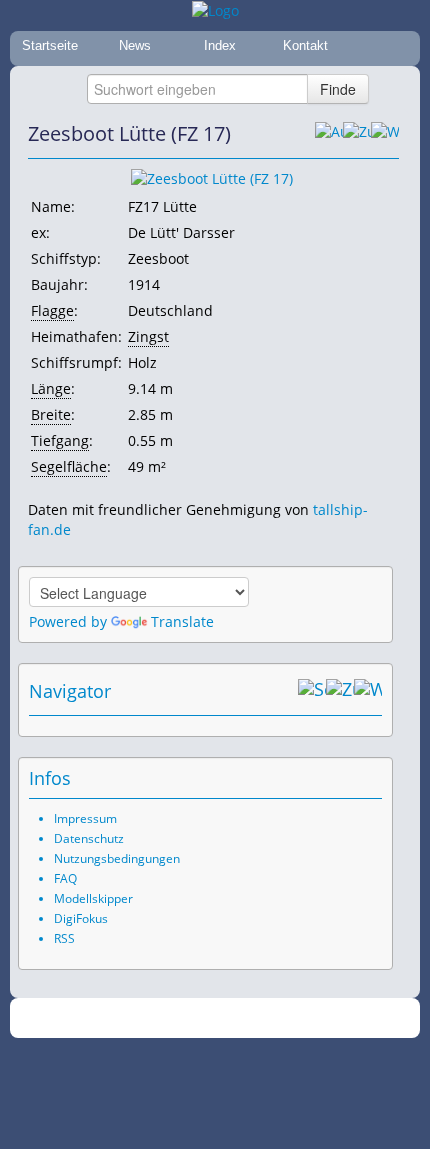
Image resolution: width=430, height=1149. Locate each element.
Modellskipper (93, 898)
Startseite (50, 45)
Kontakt (305, 45)
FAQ (65, 878)
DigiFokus (81, 918)
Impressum (85, 818)
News (135, 45)
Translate (182, 621)
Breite (51, 414)
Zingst (148, 336)
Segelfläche (69, 466)
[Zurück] (357, 134)
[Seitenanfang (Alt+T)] (312, 691)
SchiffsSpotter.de (239, 1018)
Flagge (52, 310)
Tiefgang (60, 440)
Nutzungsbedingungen (117, 858)
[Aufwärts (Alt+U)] (329, 134)
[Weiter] (385, 134)
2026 (174, 1018)
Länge (51, 388)
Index (220, 45)
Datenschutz (89, 838)
